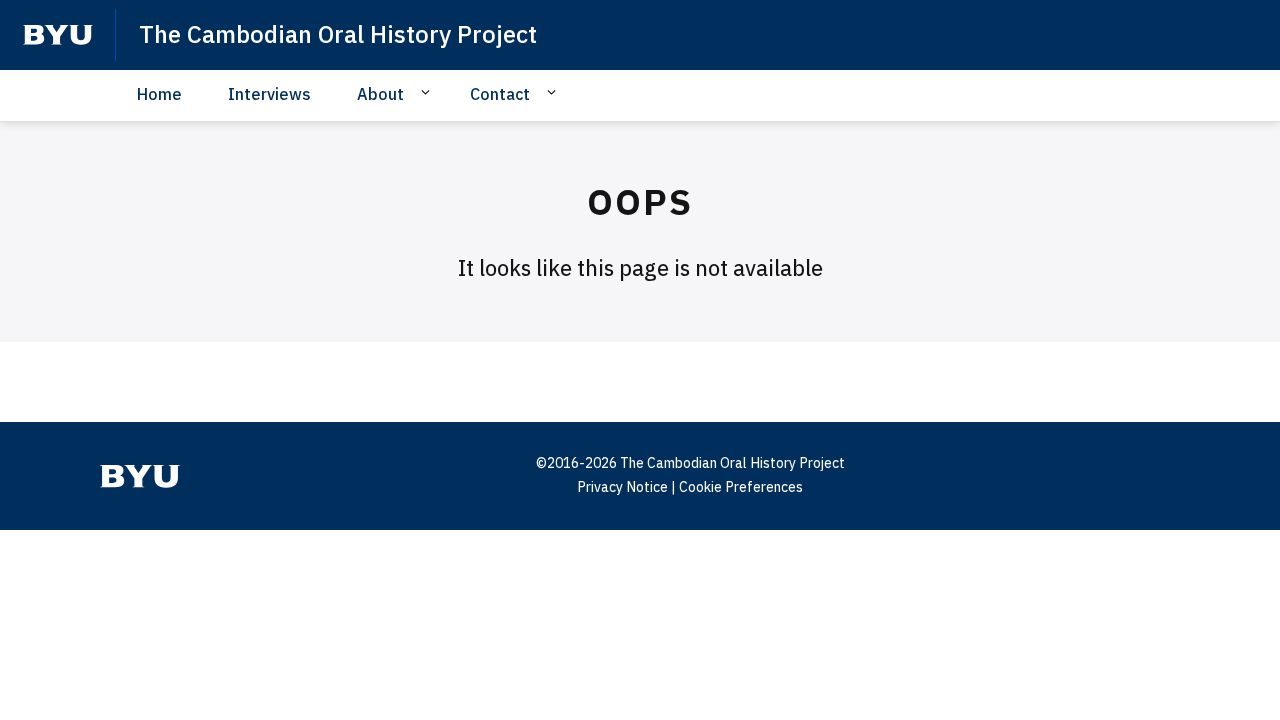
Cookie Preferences (741, 487)
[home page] (58, 35)
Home (159, 94)
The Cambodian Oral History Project (338, 34)
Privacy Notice (622, 487)
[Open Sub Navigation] (428, 93)
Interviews (269, 94)
